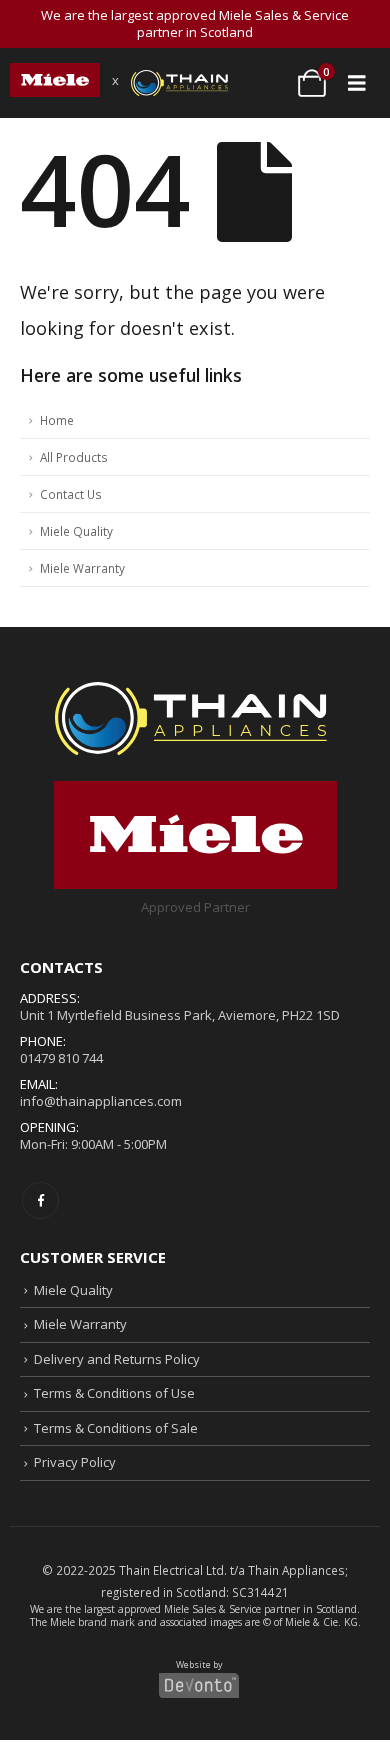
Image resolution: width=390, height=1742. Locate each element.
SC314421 (260, 1592)
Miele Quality (76, 531)
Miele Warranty (82, 568)
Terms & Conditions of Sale (116, 1428)
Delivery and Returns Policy (117, 1359)
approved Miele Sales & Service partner (209, 1609)
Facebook (40, 1200)
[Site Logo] (55, 80)
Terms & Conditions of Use (114, 1393)
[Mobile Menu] (357, 83)
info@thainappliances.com (101, 1101)
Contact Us (71, 494)
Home (57, 420)
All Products (74, 457)
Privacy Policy (75, 1462)
